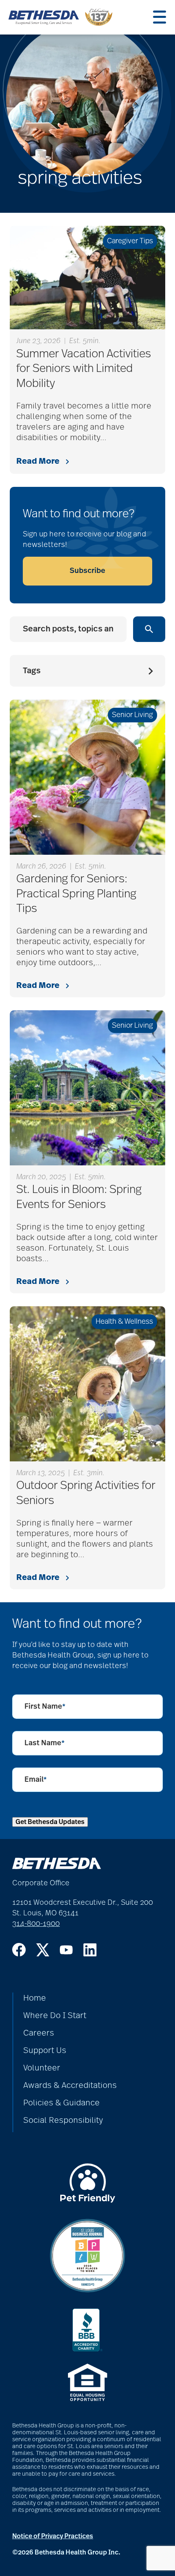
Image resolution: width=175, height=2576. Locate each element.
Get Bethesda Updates (50, 1822)
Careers (39, 2033)
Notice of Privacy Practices (53, 2536)
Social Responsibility (63, 2120)
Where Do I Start (55, 2016)
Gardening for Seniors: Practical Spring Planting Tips (76, 894)
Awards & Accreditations (70, 2085)
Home (35, 1998)
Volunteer (42, 2068)
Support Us (45, 2051)
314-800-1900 (36, 1924)
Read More (38, 461)
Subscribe (87, 571)
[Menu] (160, 17)
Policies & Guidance (61, 2103)
